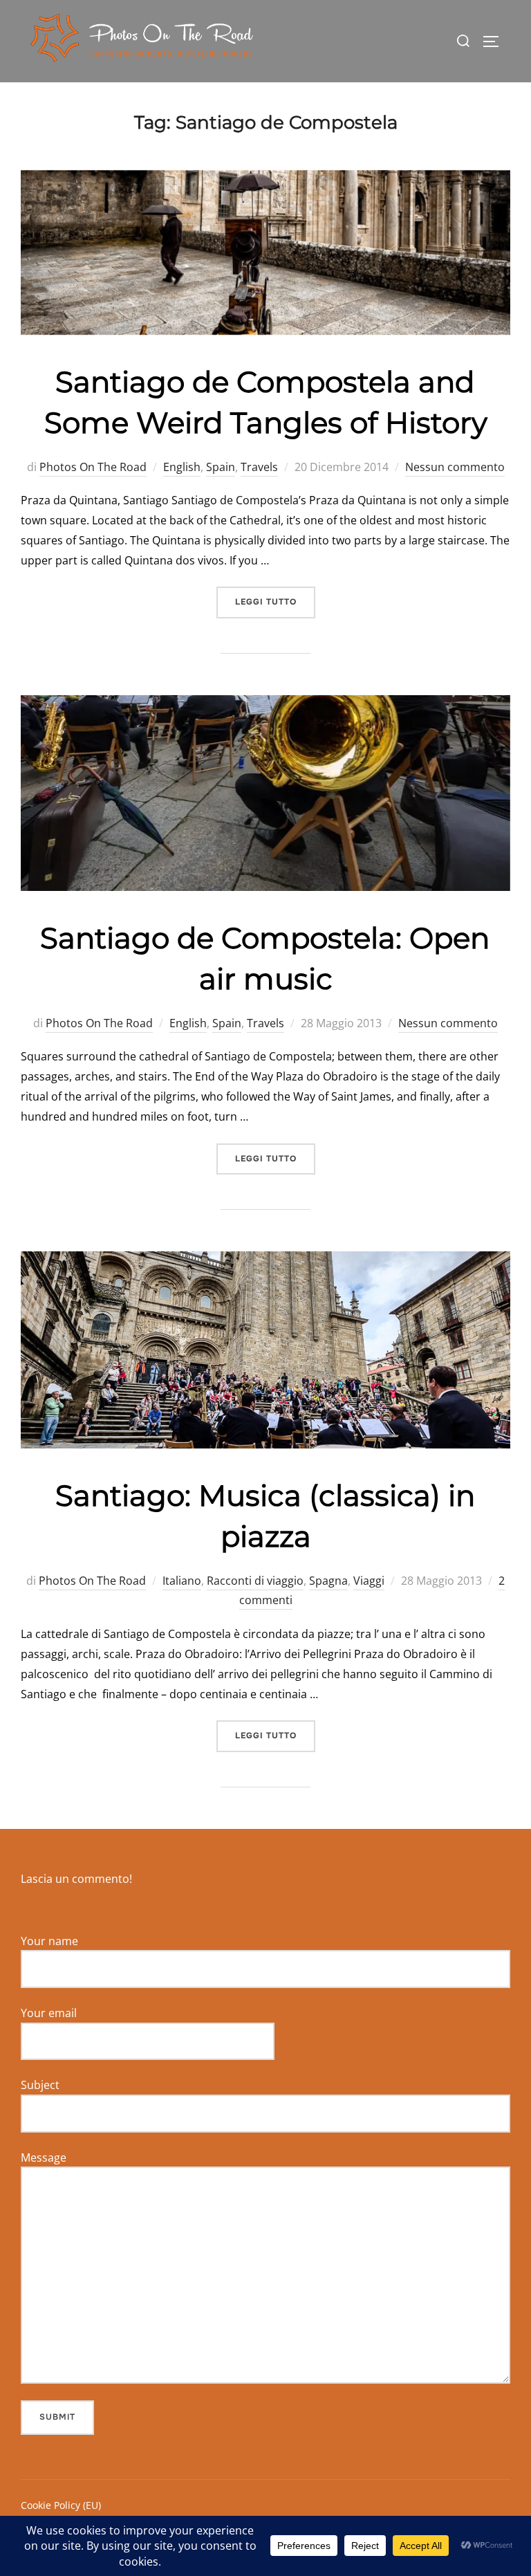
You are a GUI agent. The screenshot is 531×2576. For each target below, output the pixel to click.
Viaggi (369, 1581)
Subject (40, 2085)
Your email (49, 2013)
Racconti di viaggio (255, 1581)
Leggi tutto (275, 601)
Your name (49, 1941)
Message (44, 2158)
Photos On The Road (93, 467)
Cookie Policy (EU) (61, 2505)
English (182, 467)
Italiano (182, 1581)
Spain (221, 467)
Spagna (328, 1581)
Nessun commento (455, 467)
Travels (259, 467)
